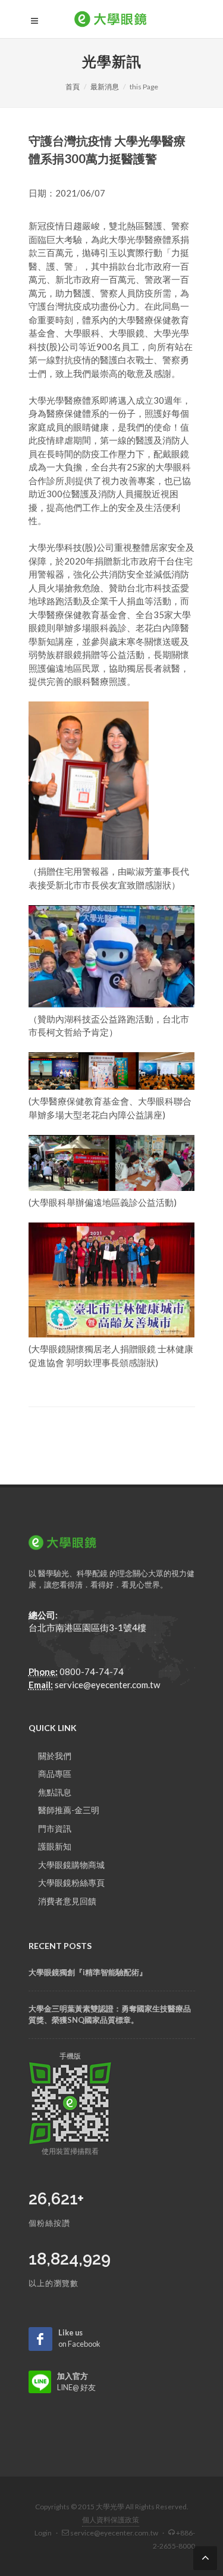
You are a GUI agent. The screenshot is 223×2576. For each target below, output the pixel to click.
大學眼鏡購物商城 (71, 1865)
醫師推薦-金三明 (69, 1810)
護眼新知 (55, 1846)
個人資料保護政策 (111, 2520)
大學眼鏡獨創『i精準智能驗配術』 (88, 1972)
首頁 (73, 87)
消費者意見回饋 (67, 1901)
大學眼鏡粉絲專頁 (71, 1883)
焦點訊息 (55, 1792)
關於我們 (55, 1756)
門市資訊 (55, 1828)
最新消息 (105, 87)
